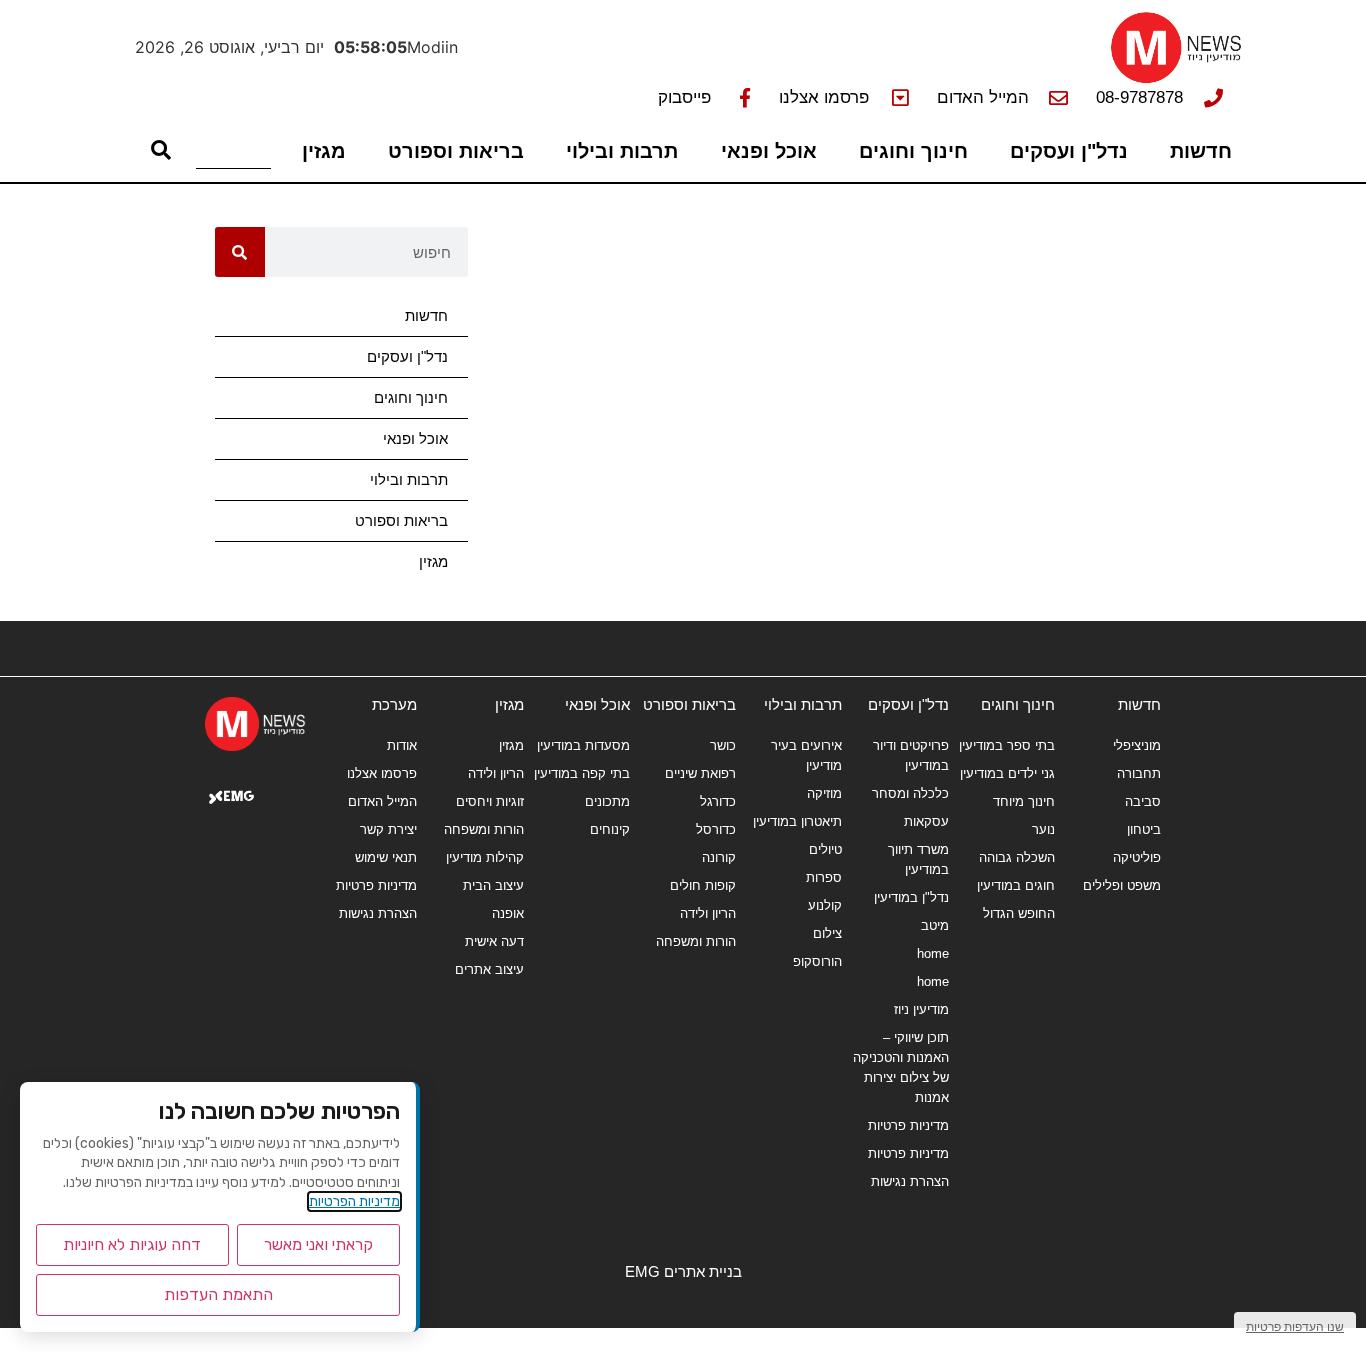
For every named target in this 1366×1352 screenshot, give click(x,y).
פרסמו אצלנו (382, 773)
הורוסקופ (817, 961)
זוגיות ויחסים (489, 801)
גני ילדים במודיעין (1007, 773)
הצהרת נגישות (909, 1181)
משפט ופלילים (1122, 885)
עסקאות (926, 821)
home (932, 953)
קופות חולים (703, 885)
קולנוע (825, 905)
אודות (402, 745)
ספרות (824, 877)
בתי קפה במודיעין (582, 773)
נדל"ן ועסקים (1069, 151)
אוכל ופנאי (769, 151)
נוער (1043, 829)
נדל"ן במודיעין (911, 897)
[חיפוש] (240, 252)
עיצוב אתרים (489, 969)
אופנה (507, 913)
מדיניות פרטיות (908, 1125)
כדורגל (718, 801)
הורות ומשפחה (696, 941)
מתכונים (607, 801)
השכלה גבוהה (1017, 857)
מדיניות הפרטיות (354, 1201)
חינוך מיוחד (1024, 801)
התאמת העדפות (218, 1294)
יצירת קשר (388, 829)
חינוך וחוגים (913, 151)
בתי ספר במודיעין (1007, 745)
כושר (723, 745)
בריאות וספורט (456, 151)
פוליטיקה (1137, 857)
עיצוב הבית (493, 885)
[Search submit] (161, 150)
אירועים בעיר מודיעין (806, 755)
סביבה (1143, 801)
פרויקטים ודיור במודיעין (910, 755)
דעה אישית (494, 941)
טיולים (825, 849)
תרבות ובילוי (622, 151)
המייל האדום (382, 801)
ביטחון (1144, 829)
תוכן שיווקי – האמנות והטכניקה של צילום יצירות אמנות (900, 1067)
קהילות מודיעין (484, 857)
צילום (827, 933)
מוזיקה (824, 793)
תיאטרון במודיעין (797, 821)
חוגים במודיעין (1016, 885)
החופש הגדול (1019, 913)
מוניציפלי (1137, 745)
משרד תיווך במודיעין (918, 859)
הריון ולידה (708, 913)
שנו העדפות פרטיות (1295, 1326)
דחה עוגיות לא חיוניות (132, 1244)
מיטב (934, 925)
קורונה (719, 857)
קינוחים (610, 829)
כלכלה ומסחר (910, 793)
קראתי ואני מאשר (318, 1244)
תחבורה (1139, 773)
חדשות (1201, 151)
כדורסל (716, 829)
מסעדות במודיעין (583, 745)
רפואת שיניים (700, 773)
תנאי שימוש (386, 857)
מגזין (324, 151)
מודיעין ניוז (921, 1009)
